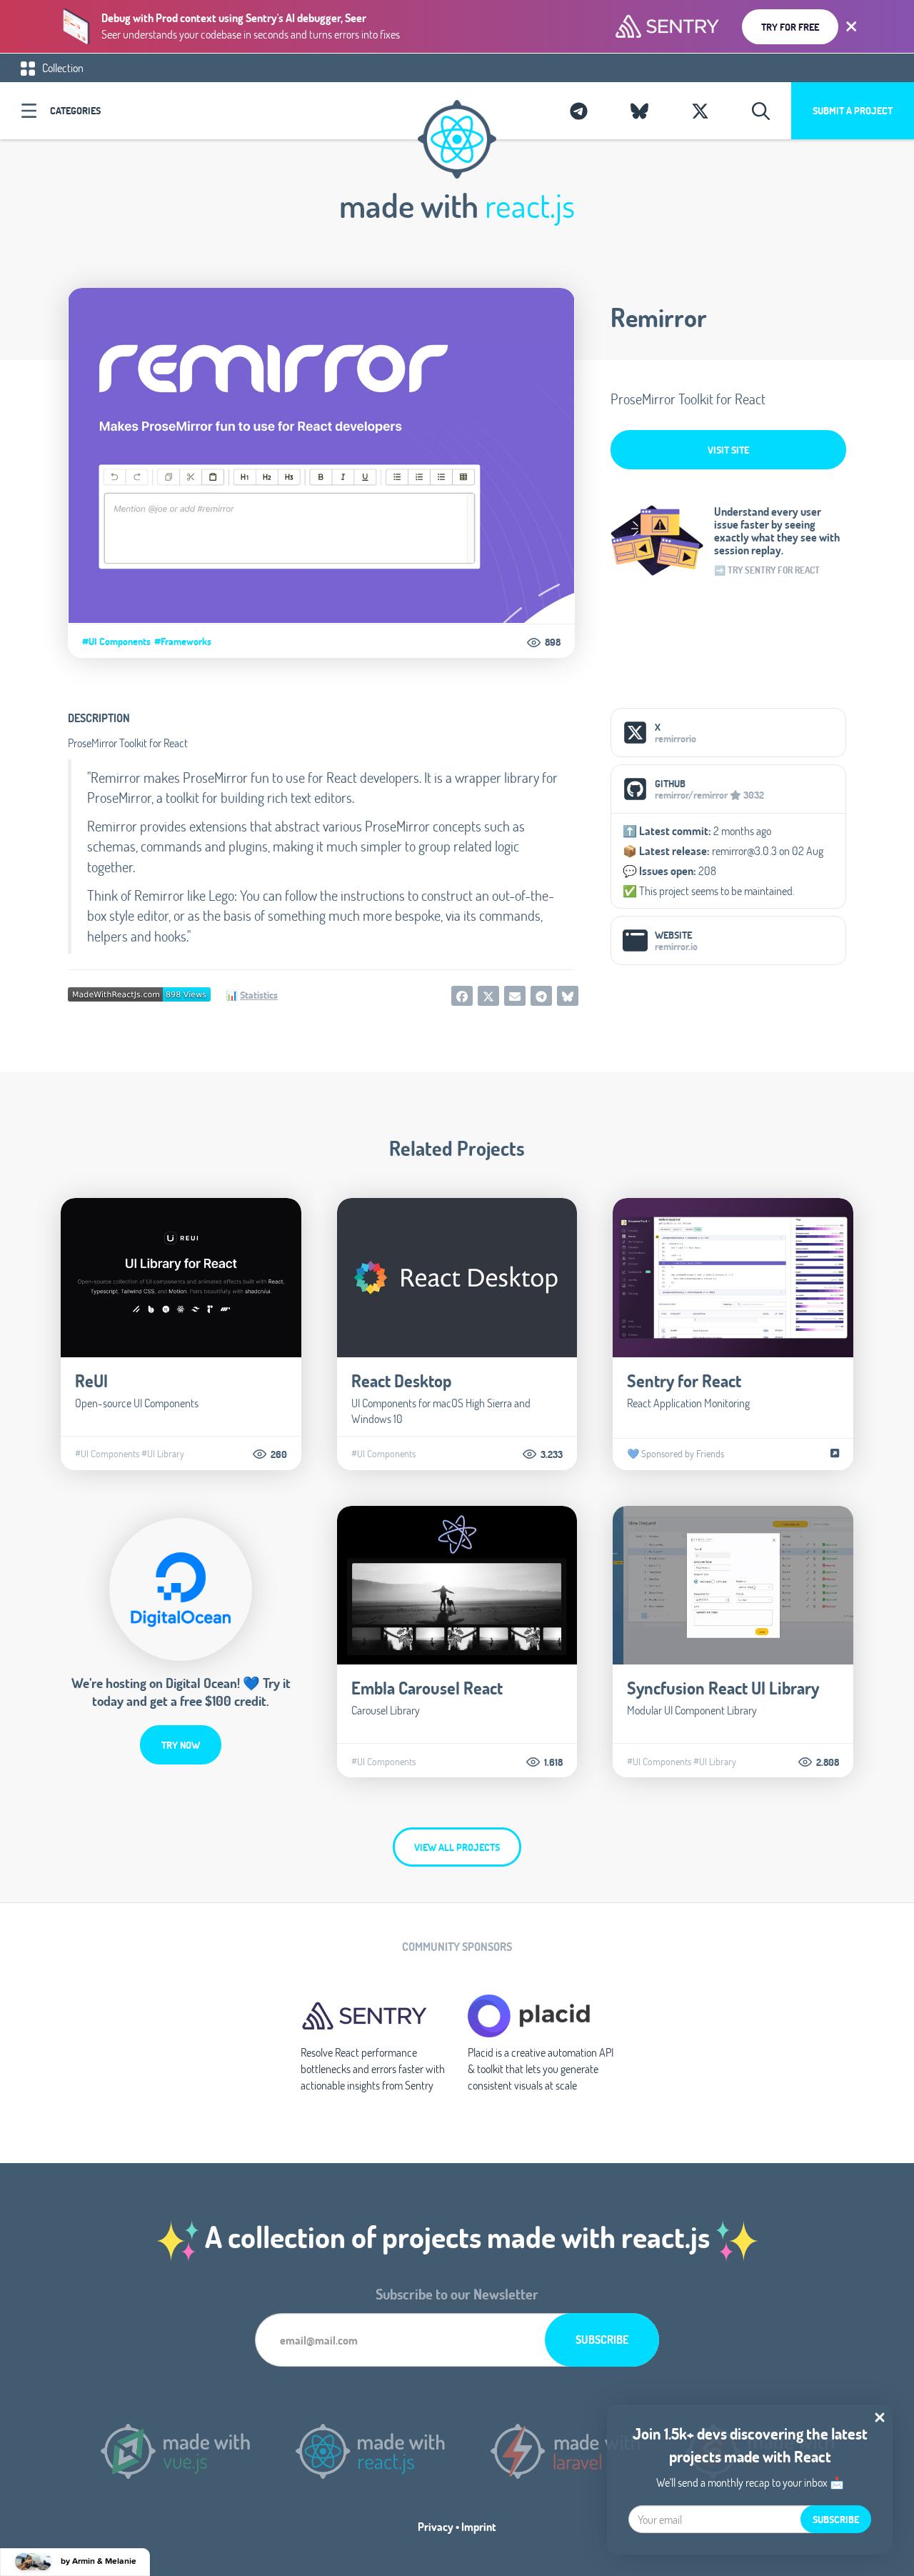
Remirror (659, 317)
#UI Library (163, 1454)
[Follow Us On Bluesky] (639, 111)
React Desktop (401, 1381)
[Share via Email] (515, 996)
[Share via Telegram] (541, 996)
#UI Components (116, 641)
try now (181, 1745)
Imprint (479, 2526)
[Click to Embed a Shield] (139, 993)
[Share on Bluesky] (568, 996)
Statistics (259, 995)
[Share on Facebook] (462, 996)
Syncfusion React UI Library (723, 1688)
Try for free (790, 27)
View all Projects (457, 1847)
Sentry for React (684, 1381)
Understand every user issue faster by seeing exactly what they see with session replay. (777, 531)
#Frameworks (183, 641)
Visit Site (728, 450)
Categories (75, 110)
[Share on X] (488, 996)
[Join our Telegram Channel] (579, 111)
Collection (62, 68)
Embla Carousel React (427, 1688)
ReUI (91, 1381)
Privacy (436, 2526)
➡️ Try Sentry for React (767, 570)
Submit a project (853, 110)
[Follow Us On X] (700, 111)
